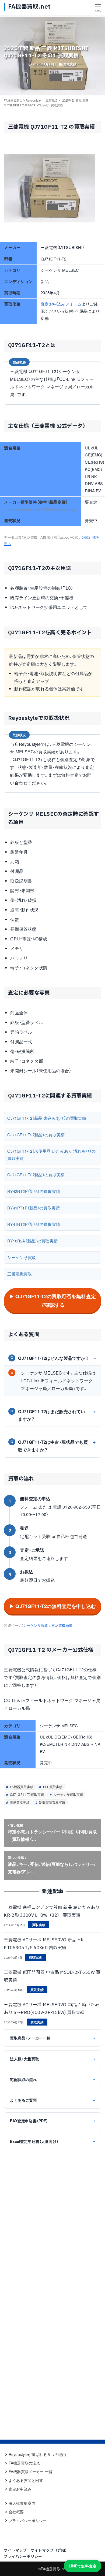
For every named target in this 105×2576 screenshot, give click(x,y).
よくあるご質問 (52, 2100)
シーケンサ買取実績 (68, 1794)
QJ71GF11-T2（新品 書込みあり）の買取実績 (47, 1118)
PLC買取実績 (52, 1787)
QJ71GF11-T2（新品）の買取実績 (36, 1135)
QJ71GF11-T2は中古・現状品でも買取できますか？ (49, 1446)
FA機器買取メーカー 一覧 (31, 2471)
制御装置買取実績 (52, 1802)
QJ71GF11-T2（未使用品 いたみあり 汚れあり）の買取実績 (51, 1154)
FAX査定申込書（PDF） (52, 2121)
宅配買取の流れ (52, 2079)
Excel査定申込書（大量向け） (52, 2141)
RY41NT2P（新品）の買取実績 (34, 1224)
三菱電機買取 (20, 1274)
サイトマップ (15, 2550)
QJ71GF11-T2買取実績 (27, 1794)
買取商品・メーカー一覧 (52, 2038)
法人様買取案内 (22, 2503)
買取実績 (70, 64)
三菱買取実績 (19, 1802)
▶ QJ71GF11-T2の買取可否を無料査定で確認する (52, 1301)
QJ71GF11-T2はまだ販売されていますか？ (48, 1415)
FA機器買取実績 (21, 1787)
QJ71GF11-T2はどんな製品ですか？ (50, 1358)
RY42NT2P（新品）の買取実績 (34, 1191)
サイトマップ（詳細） (50, 2550)
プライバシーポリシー (28, 2521)
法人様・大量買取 (52, 2059)
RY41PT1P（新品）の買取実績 (34, 1208)
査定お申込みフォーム (61, 304)
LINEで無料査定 (83, 2566)
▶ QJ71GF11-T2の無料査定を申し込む (52, 1606)
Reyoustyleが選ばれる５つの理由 (37, 2454)
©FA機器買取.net (53, 2569)
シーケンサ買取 (22, 1257)
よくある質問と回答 (26, 2480)
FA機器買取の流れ (24, 2463)
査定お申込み (20, 2489)
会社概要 (16, 2512)
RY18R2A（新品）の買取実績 (32, 1241)
